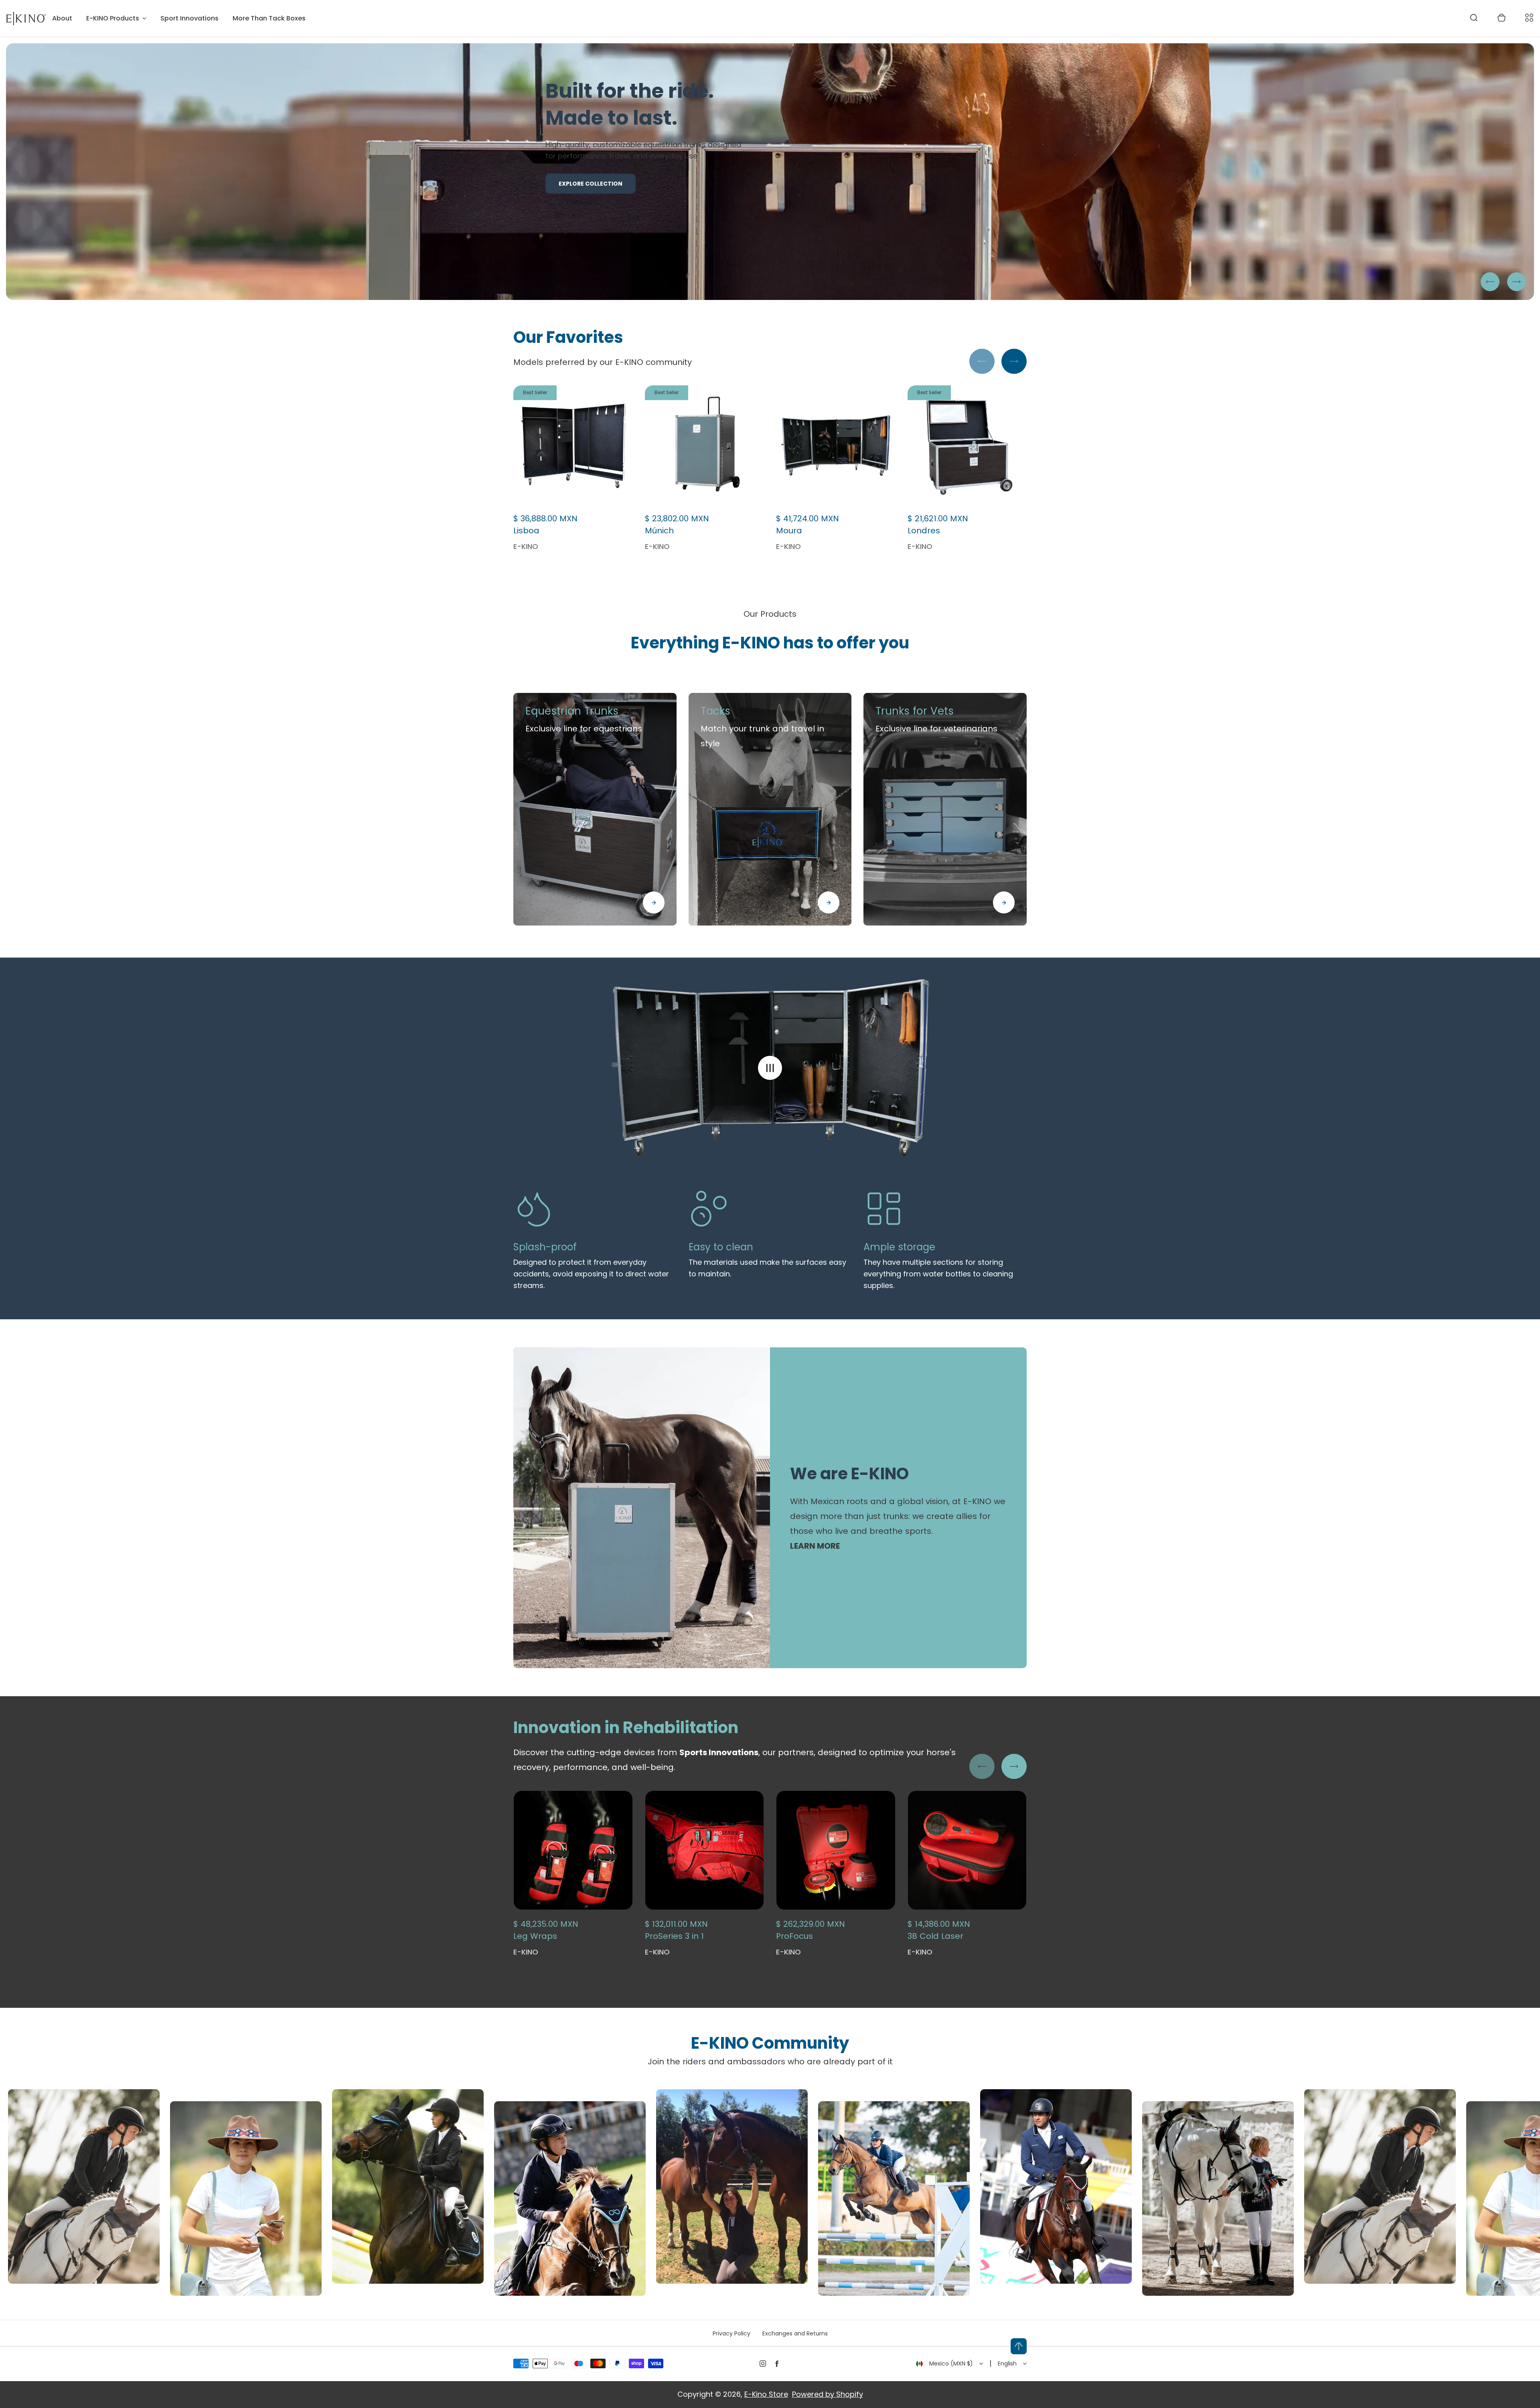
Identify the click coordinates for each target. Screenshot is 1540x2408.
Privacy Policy (731, 2333)
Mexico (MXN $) (951, 2363)
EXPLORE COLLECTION (591, 217)
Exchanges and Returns (795, 2333)
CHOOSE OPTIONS (704, 1926)
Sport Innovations (189, 18)
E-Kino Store (766, 2394)
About (62, 18)
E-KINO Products (113, 18)
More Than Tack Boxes (269, 18)
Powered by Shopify (828, 2394)
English (1007, 2363)
